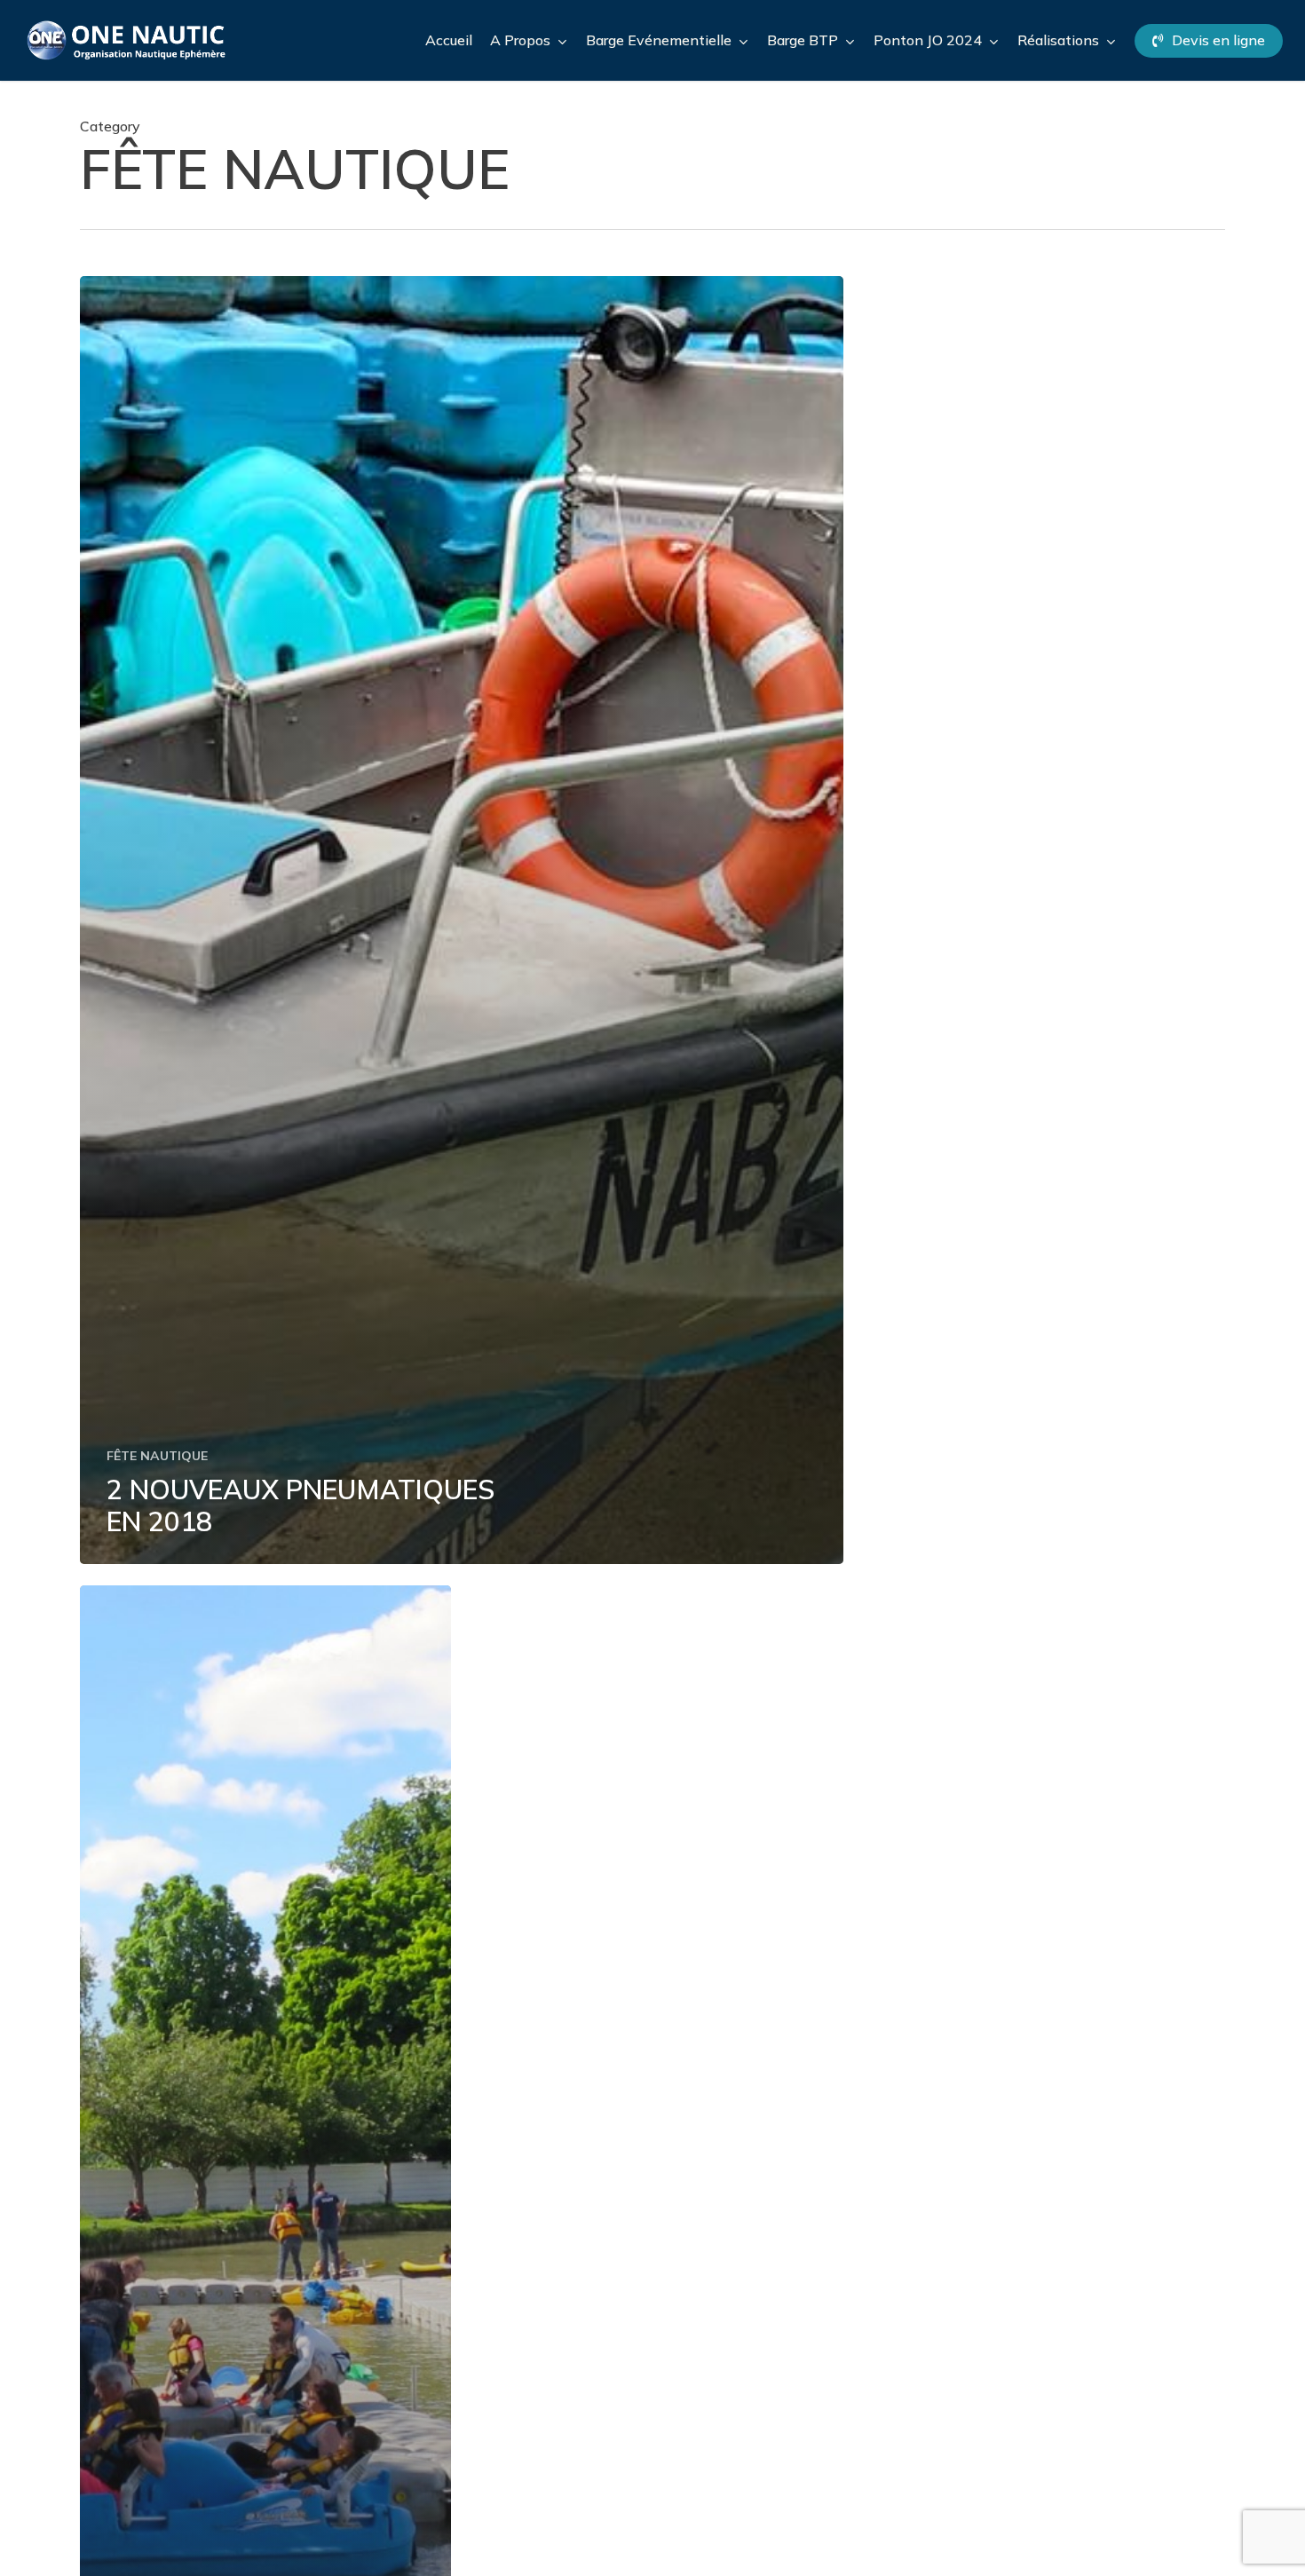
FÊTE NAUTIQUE (157, 1456)
